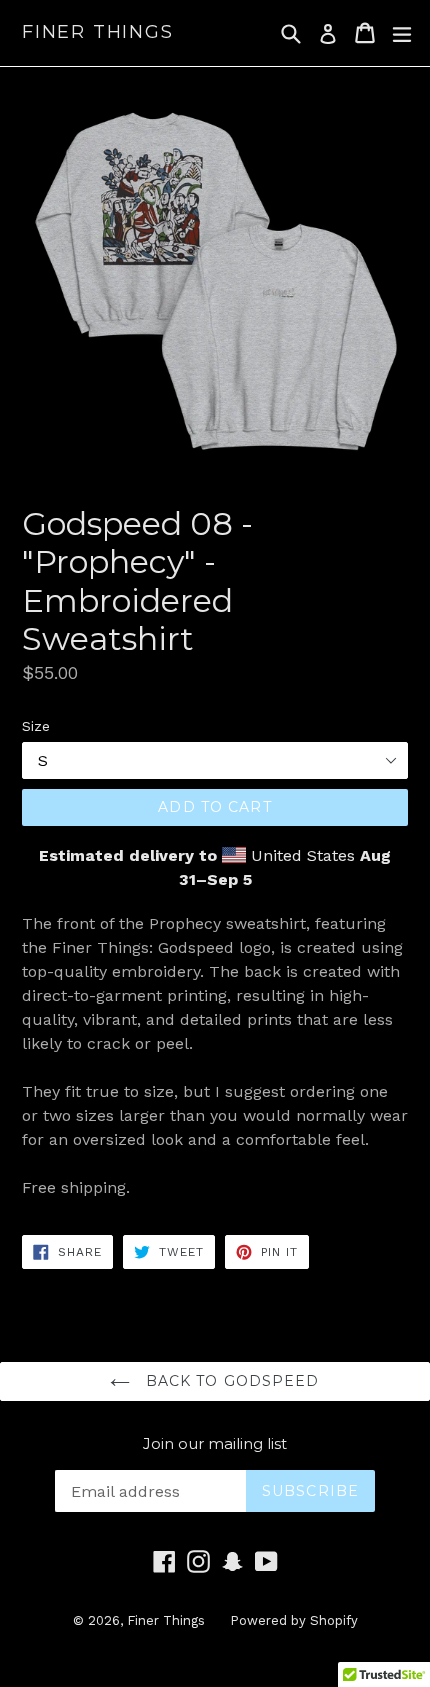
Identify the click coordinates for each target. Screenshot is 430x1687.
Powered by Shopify (294, 1620)
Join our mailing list (215, 1444)
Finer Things (98, 32)
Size (36, 726)
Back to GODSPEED (229, 1381)
